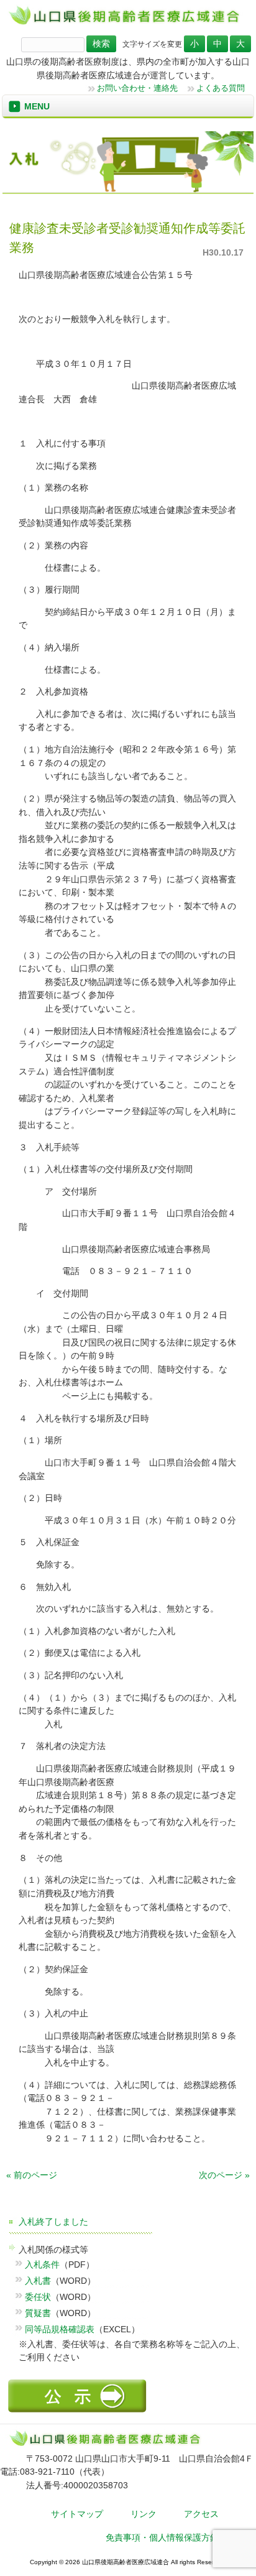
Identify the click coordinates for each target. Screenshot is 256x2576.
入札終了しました (53, 2222)
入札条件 (42, 2264)
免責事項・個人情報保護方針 (162, 2537)
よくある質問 (221, 88)
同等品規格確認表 (60, 2329)
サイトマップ (77, 2514)
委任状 (38, 2297)
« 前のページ (32, 2175)
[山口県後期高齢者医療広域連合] (128, 24)
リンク (144, 2514)
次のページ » (224, 2175)
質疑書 (38, 2313)
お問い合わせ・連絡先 (137, 88)
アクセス (201, 2514)
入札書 (38, 2281)
